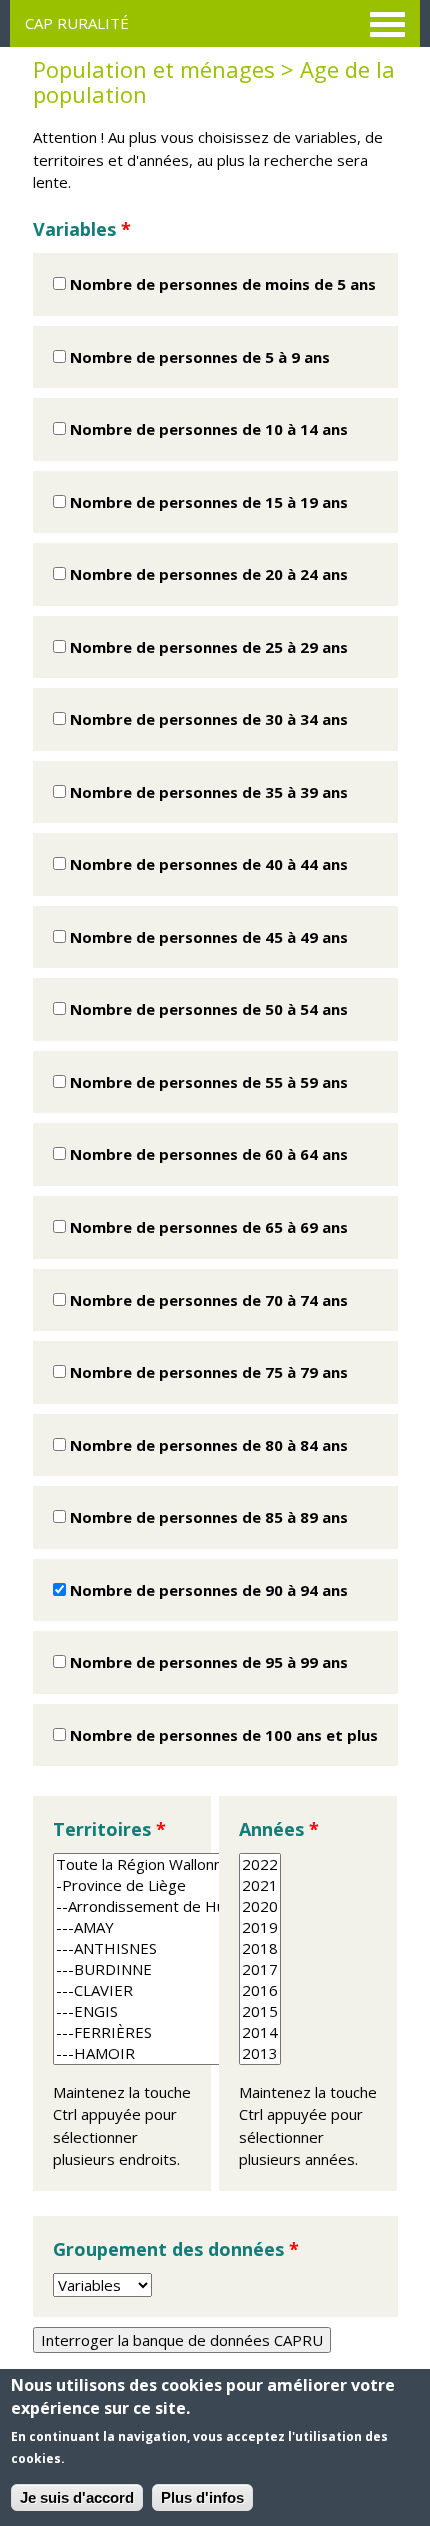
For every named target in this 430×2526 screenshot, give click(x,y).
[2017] (260, 1969)
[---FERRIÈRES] (202, 2032)
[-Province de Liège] (202, 1885)
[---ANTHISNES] (202, 1948)
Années (279, 1829)
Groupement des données (176, 2249)
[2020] (260, 1906)
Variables (82, 229)
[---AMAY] (202, 1927)
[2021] (260, 1885)
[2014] (260, 2032)
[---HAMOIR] (202, 2053)
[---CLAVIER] (202, 1990)
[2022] (260, 1864)
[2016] (260, 1990)
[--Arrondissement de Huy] (202, 1906)
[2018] (260, 1948)
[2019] (260, 1927)
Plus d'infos (202, 2497)
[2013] (260, 2053)
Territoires (109, 1829)
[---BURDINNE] (202, 1969)
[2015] (260, 2011)
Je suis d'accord (77, 2497)
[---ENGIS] (202, 2011)
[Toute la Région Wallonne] (202, 1864)
